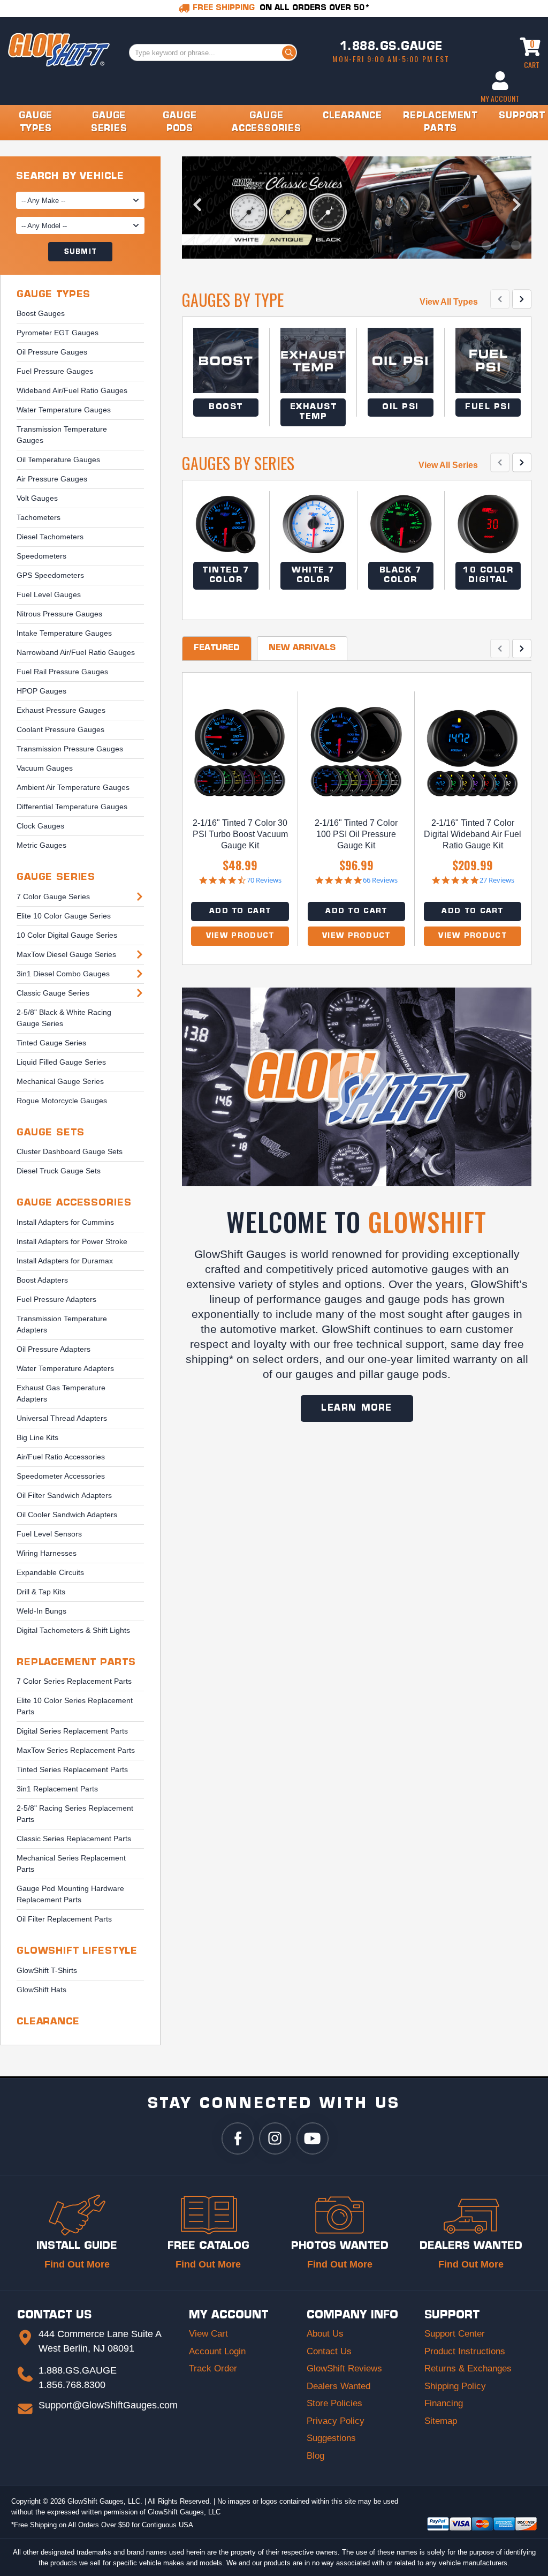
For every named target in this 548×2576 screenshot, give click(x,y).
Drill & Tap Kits (41, 1592)
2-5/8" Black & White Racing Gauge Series (64, 1018)
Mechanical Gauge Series (60, 1081)
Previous (197, 208)
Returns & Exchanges (468, 2368)
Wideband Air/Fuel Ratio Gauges (72, 390)
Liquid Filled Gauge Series (61, 1062)
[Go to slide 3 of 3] (516, 245)
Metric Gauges (41, 845)
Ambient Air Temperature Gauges (73, 787)
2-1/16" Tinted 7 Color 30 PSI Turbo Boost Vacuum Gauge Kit (240, 834)
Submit (80, 252)
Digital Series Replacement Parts (72, 1731)
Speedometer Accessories (61, 1476)
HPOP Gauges (41, 691)
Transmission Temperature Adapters (62, 1324)
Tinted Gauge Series (51, 1043)
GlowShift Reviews (344, 2368)
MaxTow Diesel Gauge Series (66, 954)
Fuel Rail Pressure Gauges (62, 672)
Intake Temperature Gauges (64, 633)
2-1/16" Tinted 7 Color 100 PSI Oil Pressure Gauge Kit (356, 834)
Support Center (455, 2334)
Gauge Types (54, 295)
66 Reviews (380, 880)
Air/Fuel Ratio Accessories (61, 1457)
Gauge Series (56, 878)
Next (516, 208)
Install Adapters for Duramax (65, 1261)
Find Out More (77, 2264)
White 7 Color (313, 575)
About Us (325, 2334)
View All (449, 302)
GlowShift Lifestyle (77, 1951)
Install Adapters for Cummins (65, 1222)
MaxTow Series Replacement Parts (76, 1750)
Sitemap (441, 2421)
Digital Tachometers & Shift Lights (73, 1630)
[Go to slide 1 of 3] (486, 245)
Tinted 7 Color (226, 575)
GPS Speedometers (50, 575)
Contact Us (329, 2351)
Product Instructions (465, 2351)
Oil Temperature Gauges (58, 460)
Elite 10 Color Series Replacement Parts (75, 1706)
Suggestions (331, 2438)
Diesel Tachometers (50, 537)
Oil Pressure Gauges (52, 352)
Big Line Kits (37, 1437)
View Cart (208, 2334)
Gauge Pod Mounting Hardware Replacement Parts (70, 1894)
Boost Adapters (42, 1280)
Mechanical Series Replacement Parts (71, 1863)
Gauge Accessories (74, 1203)
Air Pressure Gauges (52, 479)
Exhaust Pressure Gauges (61, 710)
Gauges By (233, 300)
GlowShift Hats (41, 1990)
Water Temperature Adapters (65, 1368)
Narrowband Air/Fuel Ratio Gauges (76, 652)
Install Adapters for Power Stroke (72, 1241)
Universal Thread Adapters (62, 1418)
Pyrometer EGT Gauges (58, 333)
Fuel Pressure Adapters (56, 1299)
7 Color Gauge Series (53, 897)
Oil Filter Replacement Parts (64, 1919)
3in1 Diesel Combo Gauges (63, 974)
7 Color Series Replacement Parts (74, 1681)
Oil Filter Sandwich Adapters (64, 1495)
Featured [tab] (217, 648)
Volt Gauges (37, 498)
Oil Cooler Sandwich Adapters (67, 1515)
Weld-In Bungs (41, 1611)
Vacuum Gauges (45, 768)
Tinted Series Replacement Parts (72, 1769)
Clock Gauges (40, 826)
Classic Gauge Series (53, 993)
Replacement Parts (76, 1663)
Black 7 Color (401, 575)
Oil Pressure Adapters (54, 1349)
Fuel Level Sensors (49, 1534)
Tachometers (39, 517)
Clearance (48, 2022)
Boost (226, 407)
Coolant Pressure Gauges (60, 729)
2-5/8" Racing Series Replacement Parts (75, 1814)
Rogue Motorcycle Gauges (62, 1101)
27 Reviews (497, 880)
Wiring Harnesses (47, 1553)
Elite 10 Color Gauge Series (64, 916)
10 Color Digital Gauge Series (67, 935)
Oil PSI (401, 407)
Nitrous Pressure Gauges (59, 614)
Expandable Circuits (50, 1572)
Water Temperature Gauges (64, 410)
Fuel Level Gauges (49, 594)
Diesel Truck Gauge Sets (59, 1171)
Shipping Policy (455, 2386)
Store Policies (334, 2403)
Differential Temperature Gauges (72, 807)
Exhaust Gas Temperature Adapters (61, 1393)
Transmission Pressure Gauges (70, 749)
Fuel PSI (488, 407)
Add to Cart (240, 911)
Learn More (357, 1408)
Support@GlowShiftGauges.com (108, 2405)
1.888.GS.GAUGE (391, 47)
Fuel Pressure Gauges (55, 371)
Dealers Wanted (338, 2386)
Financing (444, 2403)
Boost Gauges (41, 313)
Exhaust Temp (314, 412)
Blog (315, 2456)
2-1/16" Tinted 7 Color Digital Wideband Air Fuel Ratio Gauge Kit (473, 834)
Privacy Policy (336, 2421)
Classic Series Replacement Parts (74, 1839)
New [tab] (302, 648)
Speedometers (41, 556)
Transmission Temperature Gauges (62, 435)
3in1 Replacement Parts (57, 1789)
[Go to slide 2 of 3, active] (501, 245)
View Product (240, 936)
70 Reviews (264, 880)
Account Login (217, 2351)
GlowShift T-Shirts (47, 1970)
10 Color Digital (488, 575)
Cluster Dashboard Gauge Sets (70, 1151)
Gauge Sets (51, 1133)
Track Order (213, 2368)
